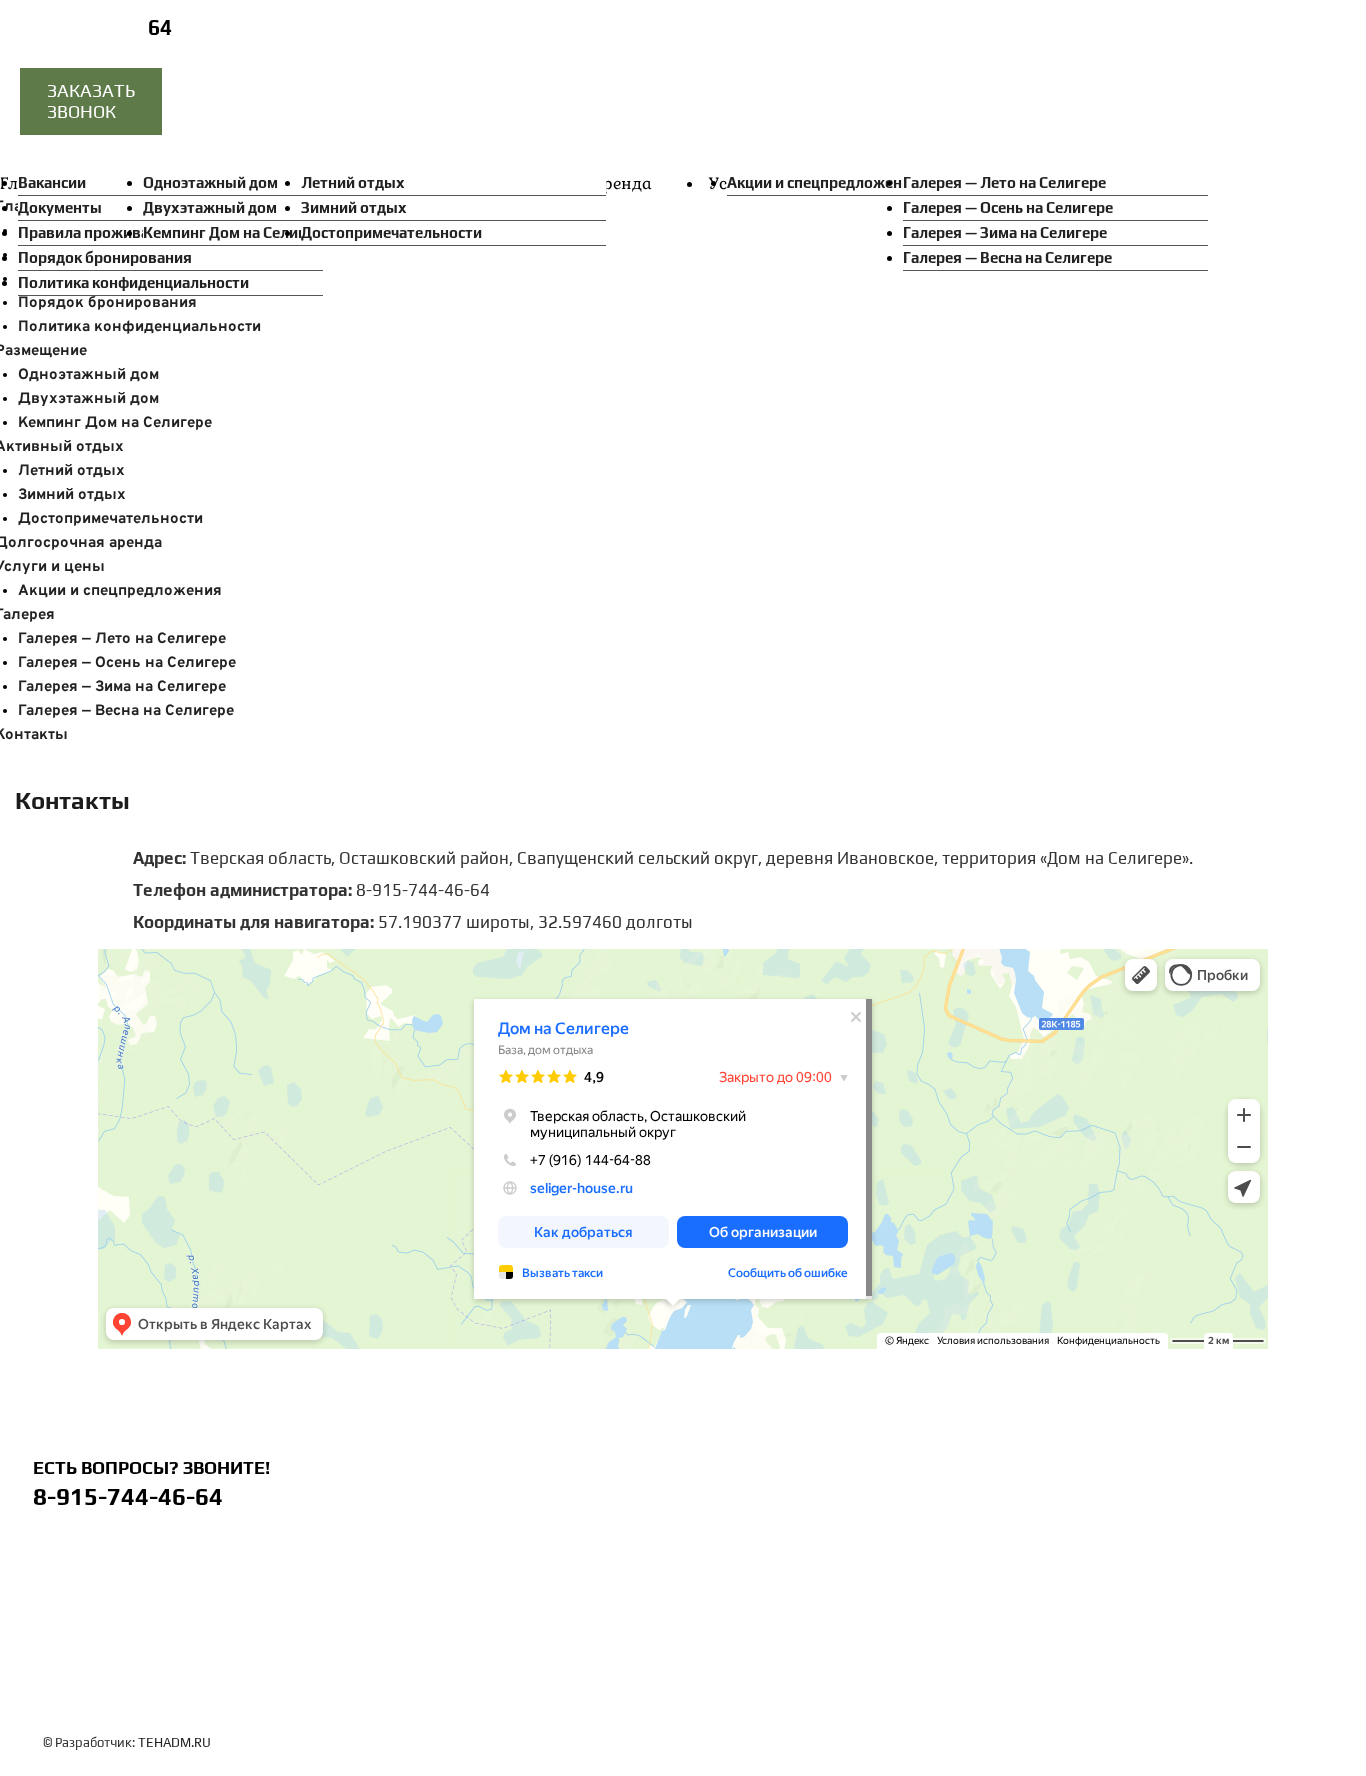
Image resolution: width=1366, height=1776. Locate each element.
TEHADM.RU (174, 1742)
